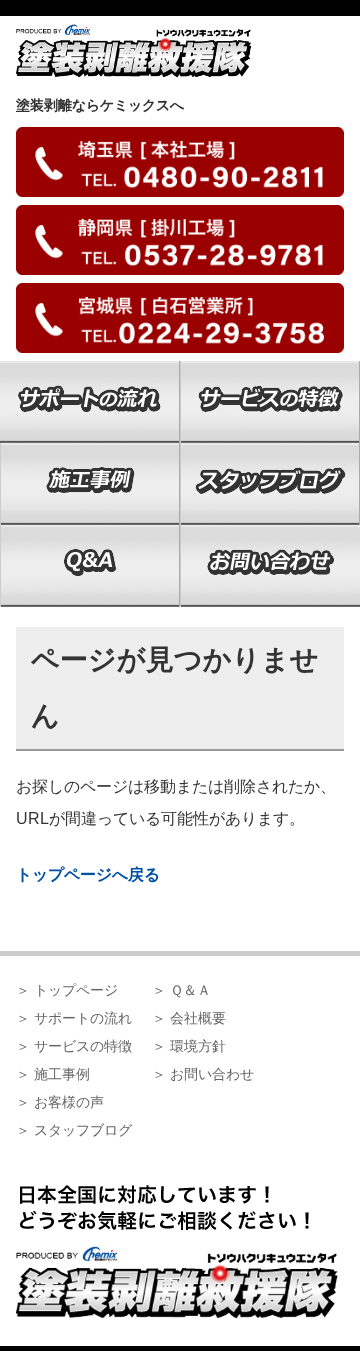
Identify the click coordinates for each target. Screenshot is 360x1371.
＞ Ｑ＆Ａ (181, 990)
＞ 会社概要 (189, 1018)
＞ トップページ (67, 990)
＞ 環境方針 (189, 1046)
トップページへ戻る (88, 874)
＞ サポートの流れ (74, 1018)
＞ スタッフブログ (74, 1130)
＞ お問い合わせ (203, 1074)
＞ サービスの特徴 (74, 1046)
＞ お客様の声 (60, 1102)
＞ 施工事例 (53, 1074)
